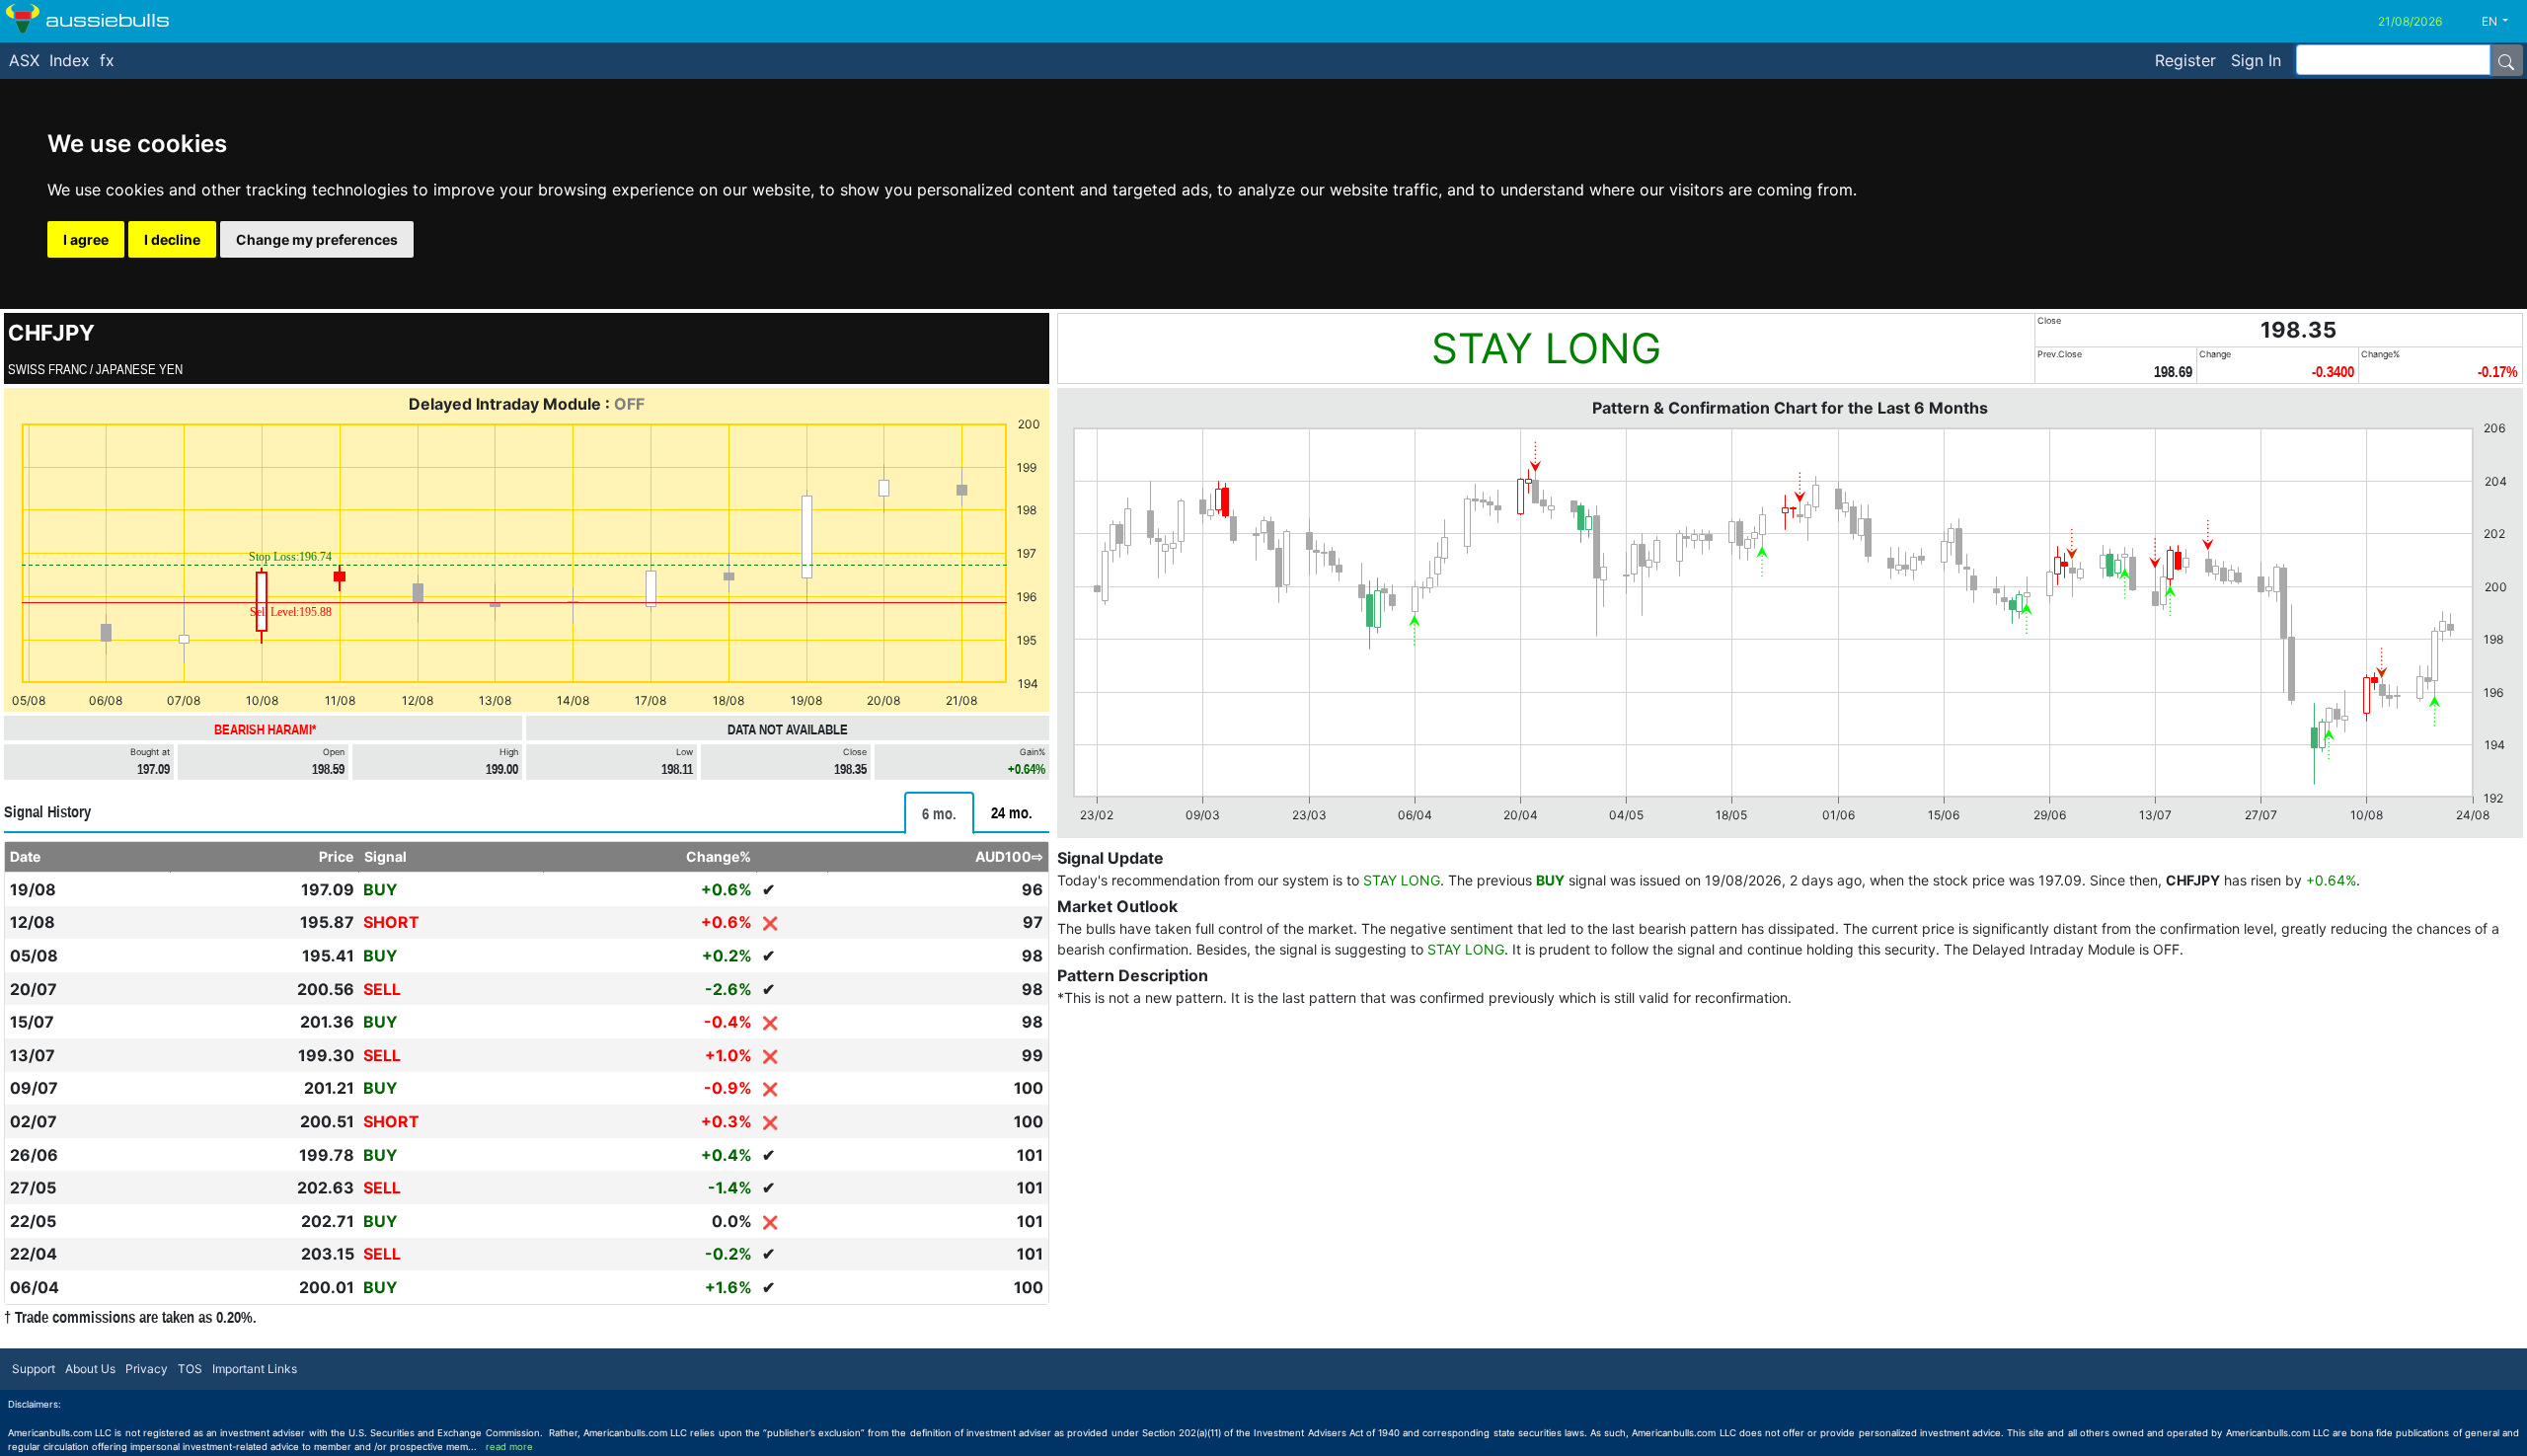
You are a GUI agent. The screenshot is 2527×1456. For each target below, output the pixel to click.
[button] (2502, 22)
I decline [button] (172, 239)
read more (509, 1447)
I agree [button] (86, 239)
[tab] (939, 813)
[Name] (2506, 60)
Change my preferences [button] (317, 239)
